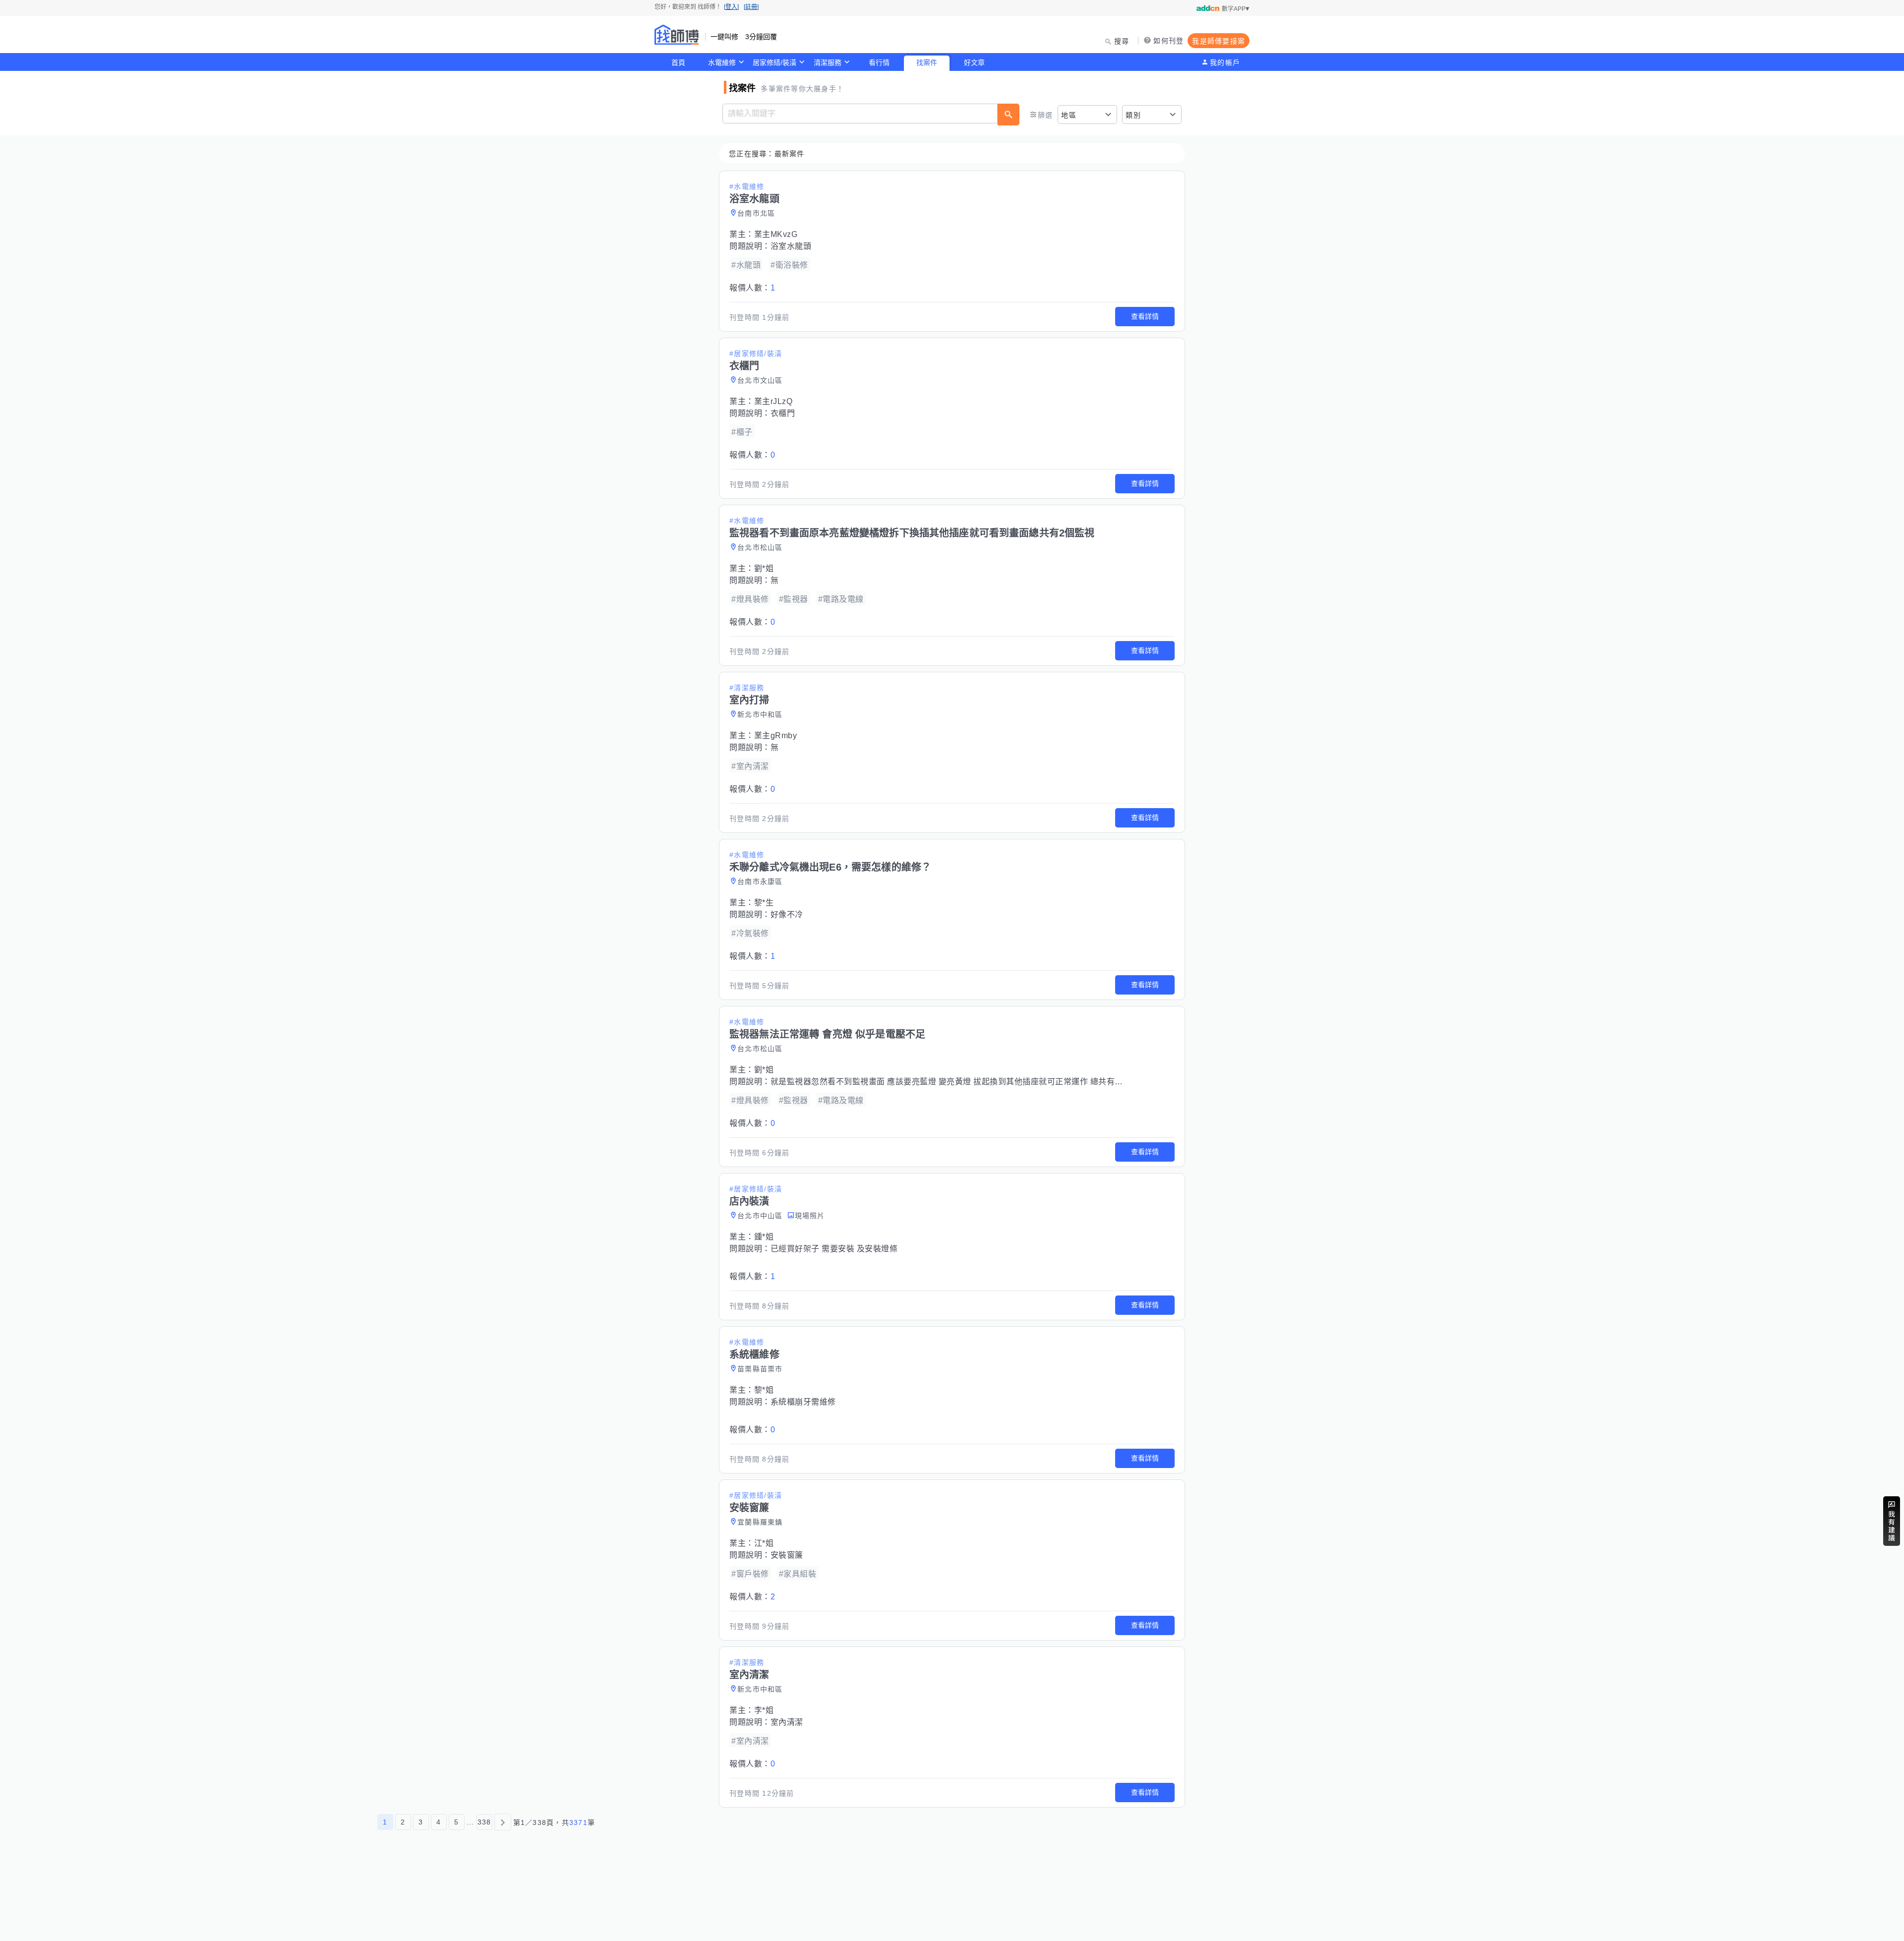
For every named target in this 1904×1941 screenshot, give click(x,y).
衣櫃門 (783, 413)
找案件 (927, 62)
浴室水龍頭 (791, 246)
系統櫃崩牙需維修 (803, 1402)
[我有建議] (1892, 1521)
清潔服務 (828, 62)
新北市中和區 (760, 714)
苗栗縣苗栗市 (760, 1369)
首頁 (678, 62)
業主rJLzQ (773, 401)
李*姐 (764, 1710)
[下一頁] (503, 1822)
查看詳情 (1145, 316)
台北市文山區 (760, 380)
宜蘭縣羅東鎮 (760, 1522)
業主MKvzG (776, 234)
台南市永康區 (760, 882)
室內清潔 (787, 1722)
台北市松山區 (760, 547)
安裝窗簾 (787, 1555)
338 (484, 1822)
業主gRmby (776, 735)
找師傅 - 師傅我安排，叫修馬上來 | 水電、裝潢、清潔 (677, 35)
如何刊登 (1168, 41)
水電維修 (722, 62)
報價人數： (752, 288)
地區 (1069, 115)
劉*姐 (764, 568)
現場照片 (810, 1216)
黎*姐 (764, 1390)
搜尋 (1122, 41)
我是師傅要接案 (1219, 41)
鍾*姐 (764, 1237)
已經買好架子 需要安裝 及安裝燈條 (834, 1249)
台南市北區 (756, 213)
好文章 (974, 62)
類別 (1133, 115)
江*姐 (764, 1543)
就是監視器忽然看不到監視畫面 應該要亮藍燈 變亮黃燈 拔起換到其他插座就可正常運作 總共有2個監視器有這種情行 (982, 1082)
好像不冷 (787, 914)
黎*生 (764, 903)
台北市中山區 (760, 1216)
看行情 (879, 62)
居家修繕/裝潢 (774, 62)
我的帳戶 (1225, 62)
